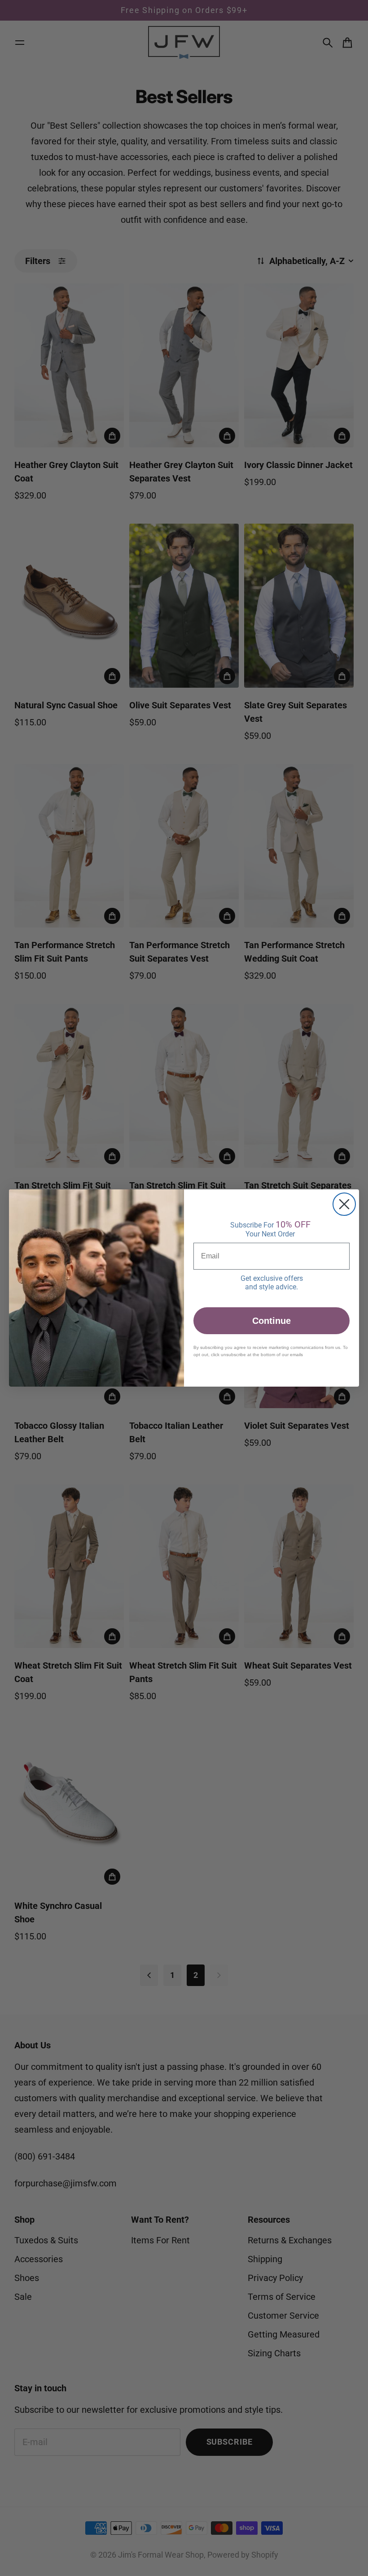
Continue (272, 1321)
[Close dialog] (344, 1204)
